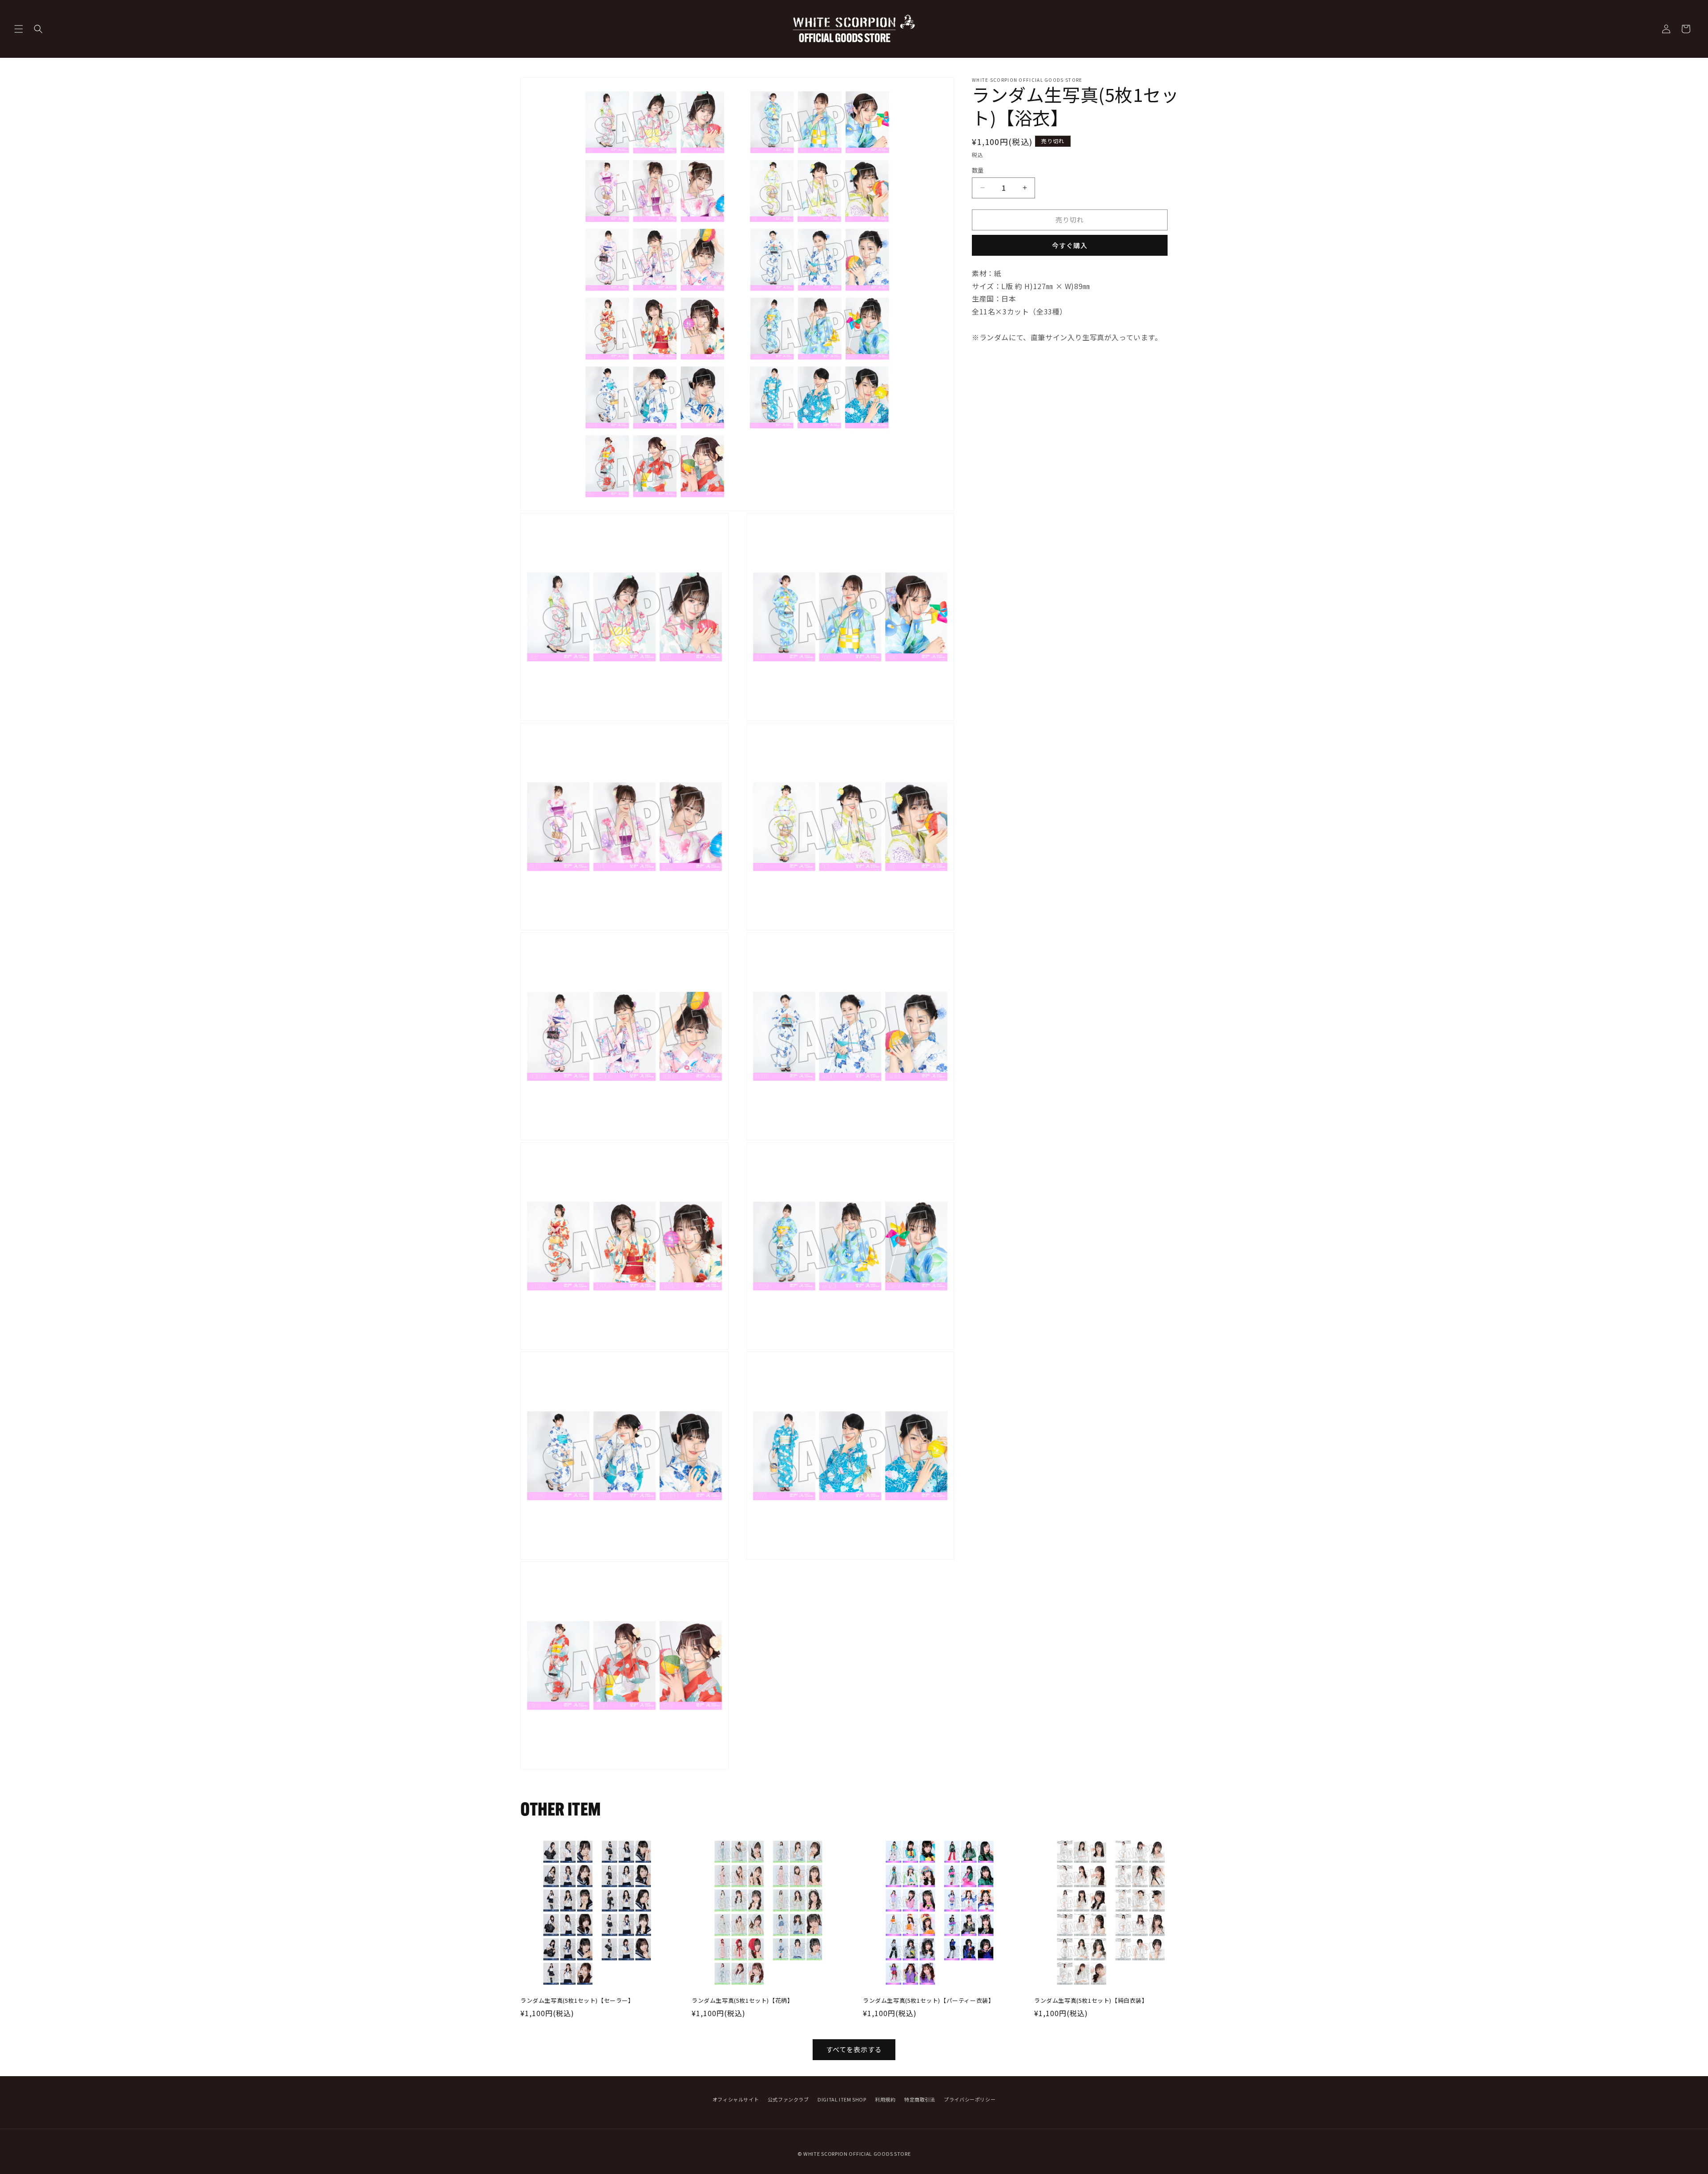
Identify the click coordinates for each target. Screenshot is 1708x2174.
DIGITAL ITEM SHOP (842, 2099)
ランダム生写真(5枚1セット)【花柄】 (742, 2001)
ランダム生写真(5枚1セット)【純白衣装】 (1091, 2001)
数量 (978, 170)
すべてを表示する (854, 2049)
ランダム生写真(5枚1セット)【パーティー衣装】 (929, 2001)
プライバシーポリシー (970, 2099)
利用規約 (885, 2099)
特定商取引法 (920, 2099)
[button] (19, 29)
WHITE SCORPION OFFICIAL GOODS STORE (857, 2154)
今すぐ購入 (1070, 245)
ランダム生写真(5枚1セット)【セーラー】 (577, 2001)
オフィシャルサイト (736, 2099)
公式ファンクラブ (788, 2099)
